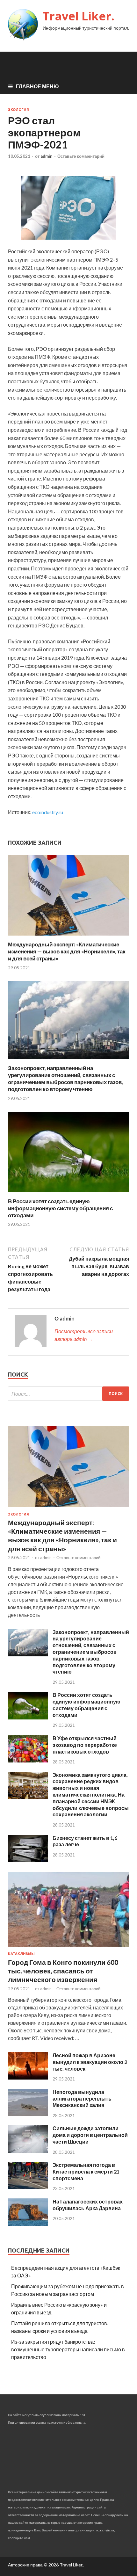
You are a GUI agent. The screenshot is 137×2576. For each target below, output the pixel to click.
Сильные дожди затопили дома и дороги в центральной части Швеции (90, 2135)
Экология (18, 110)
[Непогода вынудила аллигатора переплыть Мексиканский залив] (28, 2114)
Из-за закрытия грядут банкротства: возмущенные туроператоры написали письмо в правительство (68, 2349)
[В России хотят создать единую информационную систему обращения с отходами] (68, 1194)
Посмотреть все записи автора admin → (84, 1335)
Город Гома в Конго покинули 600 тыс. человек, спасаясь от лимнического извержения (63, 1971)
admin (47, 156)
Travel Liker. (79, 16)
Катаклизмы (21, 1954)
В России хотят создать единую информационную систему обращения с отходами (60, 1208)
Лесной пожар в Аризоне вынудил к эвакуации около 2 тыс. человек (90, 2062)
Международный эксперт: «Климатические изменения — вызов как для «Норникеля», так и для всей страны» (67, 951)
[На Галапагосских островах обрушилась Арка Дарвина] (28, 2224)
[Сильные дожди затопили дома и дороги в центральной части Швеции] (28, 2151)
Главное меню (37, 86)
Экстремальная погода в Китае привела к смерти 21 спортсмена (86, 2171)
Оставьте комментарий (81, 156)
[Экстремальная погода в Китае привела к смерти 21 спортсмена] (28, 2187)
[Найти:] (68, 1394)
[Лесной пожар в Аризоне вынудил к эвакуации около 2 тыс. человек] (28, 2077)
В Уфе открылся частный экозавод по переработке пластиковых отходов (85, 1745)
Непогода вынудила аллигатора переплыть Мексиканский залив (82, 2098)
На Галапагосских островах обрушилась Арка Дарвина (88, 2205)
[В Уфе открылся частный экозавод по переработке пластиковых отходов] (28, 1760)
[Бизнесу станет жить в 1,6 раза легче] (28, 1860)
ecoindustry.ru (48, 812)
